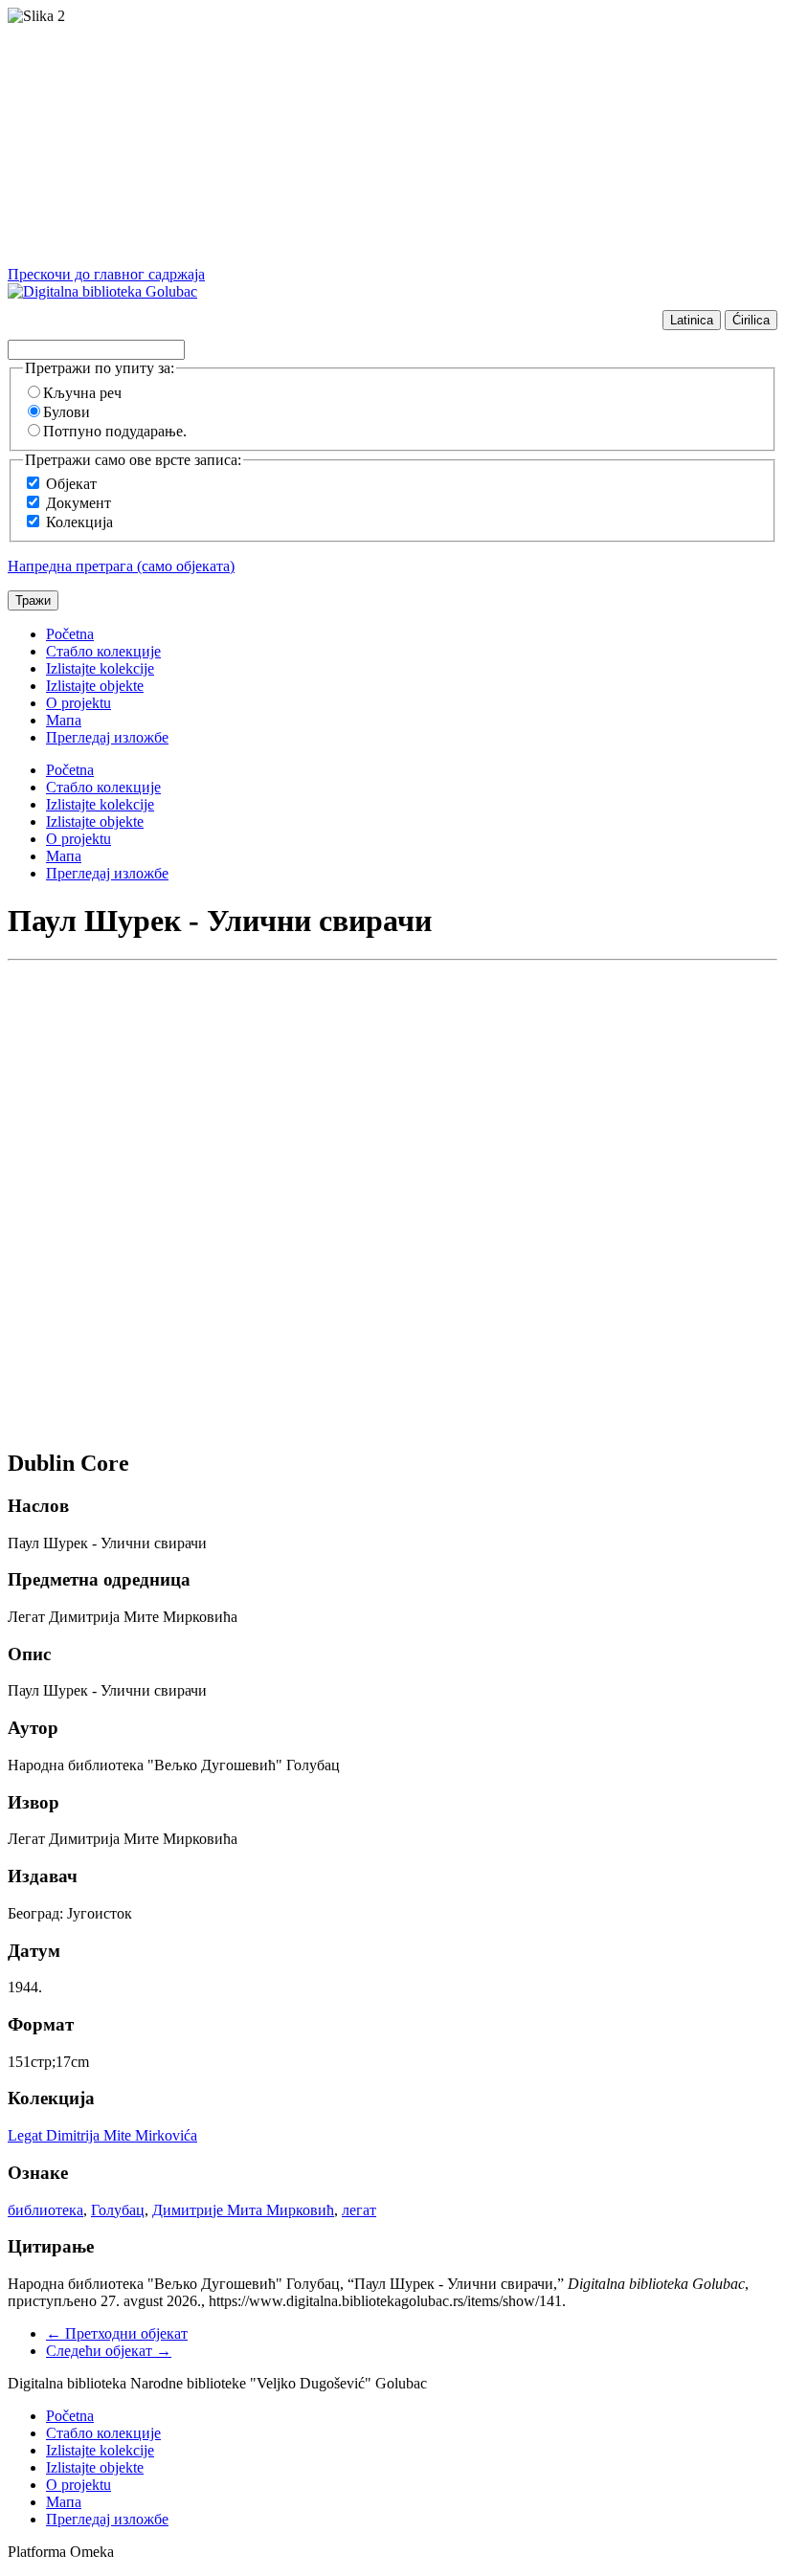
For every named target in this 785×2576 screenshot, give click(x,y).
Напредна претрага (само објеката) (121, 566)
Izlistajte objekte (95, 686)
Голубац (118, 2210)
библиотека (45, 2210)
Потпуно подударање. (115, 431)
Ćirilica (751, 320)
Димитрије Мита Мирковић (243, 2210)
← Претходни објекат (117, 2333)
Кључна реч (82, 393)
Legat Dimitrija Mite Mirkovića (102, 2135)
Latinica (692, 320)
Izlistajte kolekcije (100, 668)
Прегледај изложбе (107, 737)
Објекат (71, 484)
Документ (78, 503)
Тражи (33, 600)
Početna (70, 634)
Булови (67, 412)
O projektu (78, 703)
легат (359, 2210)
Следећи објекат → (109, 2351)
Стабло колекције (103, 651)
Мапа (64, 720)
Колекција (79, 522)
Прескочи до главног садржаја (106, 274)
